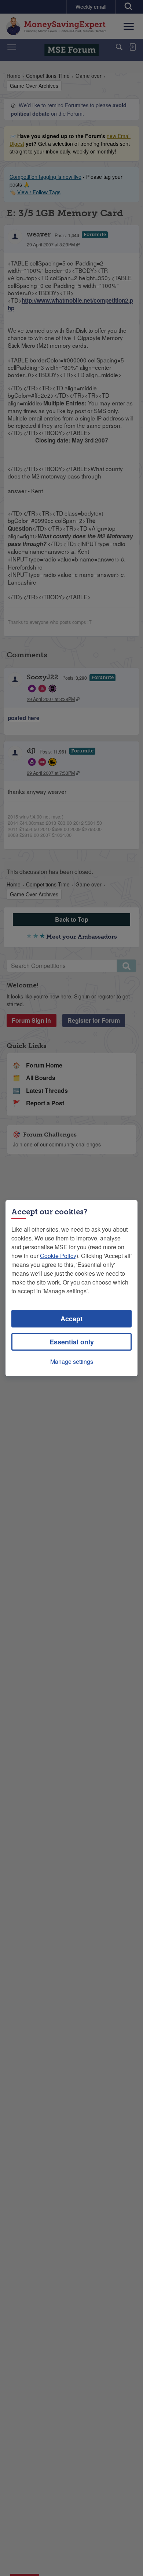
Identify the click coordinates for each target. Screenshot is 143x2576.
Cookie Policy (58, 1256)
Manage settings (72, 1361)
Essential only (72, 1342)
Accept (71, 1319)
